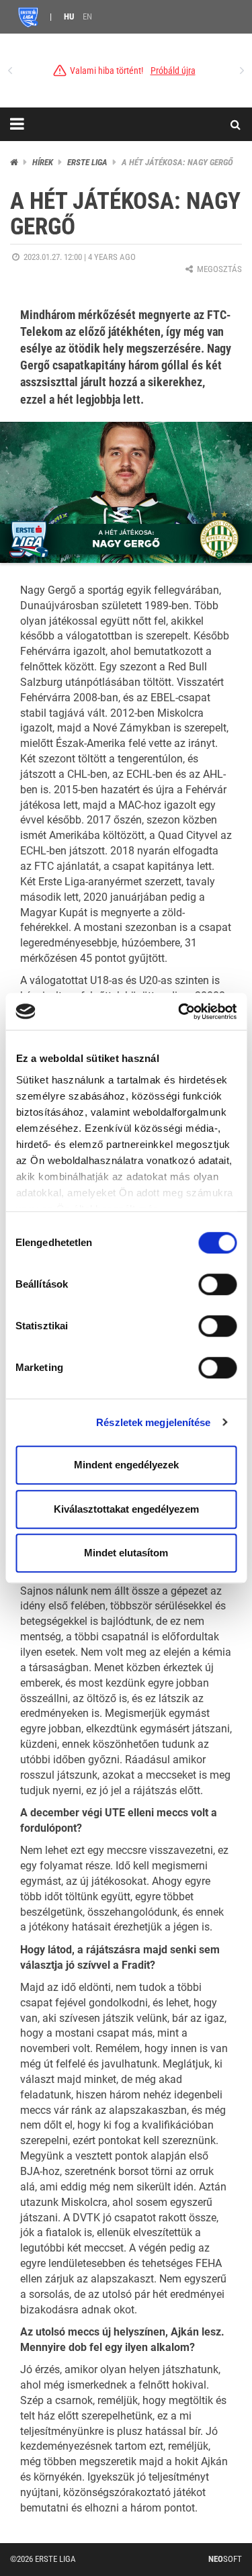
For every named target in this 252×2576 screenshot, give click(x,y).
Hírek (43, 162)
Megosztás (218, 269)
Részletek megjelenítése (153, 1422)
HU (69, 16)
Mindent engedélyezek (126, 1465)
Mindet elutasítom (126, 1553)
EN (87, 16)
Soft (225, 2559)
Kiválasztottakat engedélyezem (126, 1509)
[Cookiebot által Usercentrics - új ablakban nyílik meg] (179, 1012)
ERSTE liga (87, 162)
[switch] (217, 1284)
